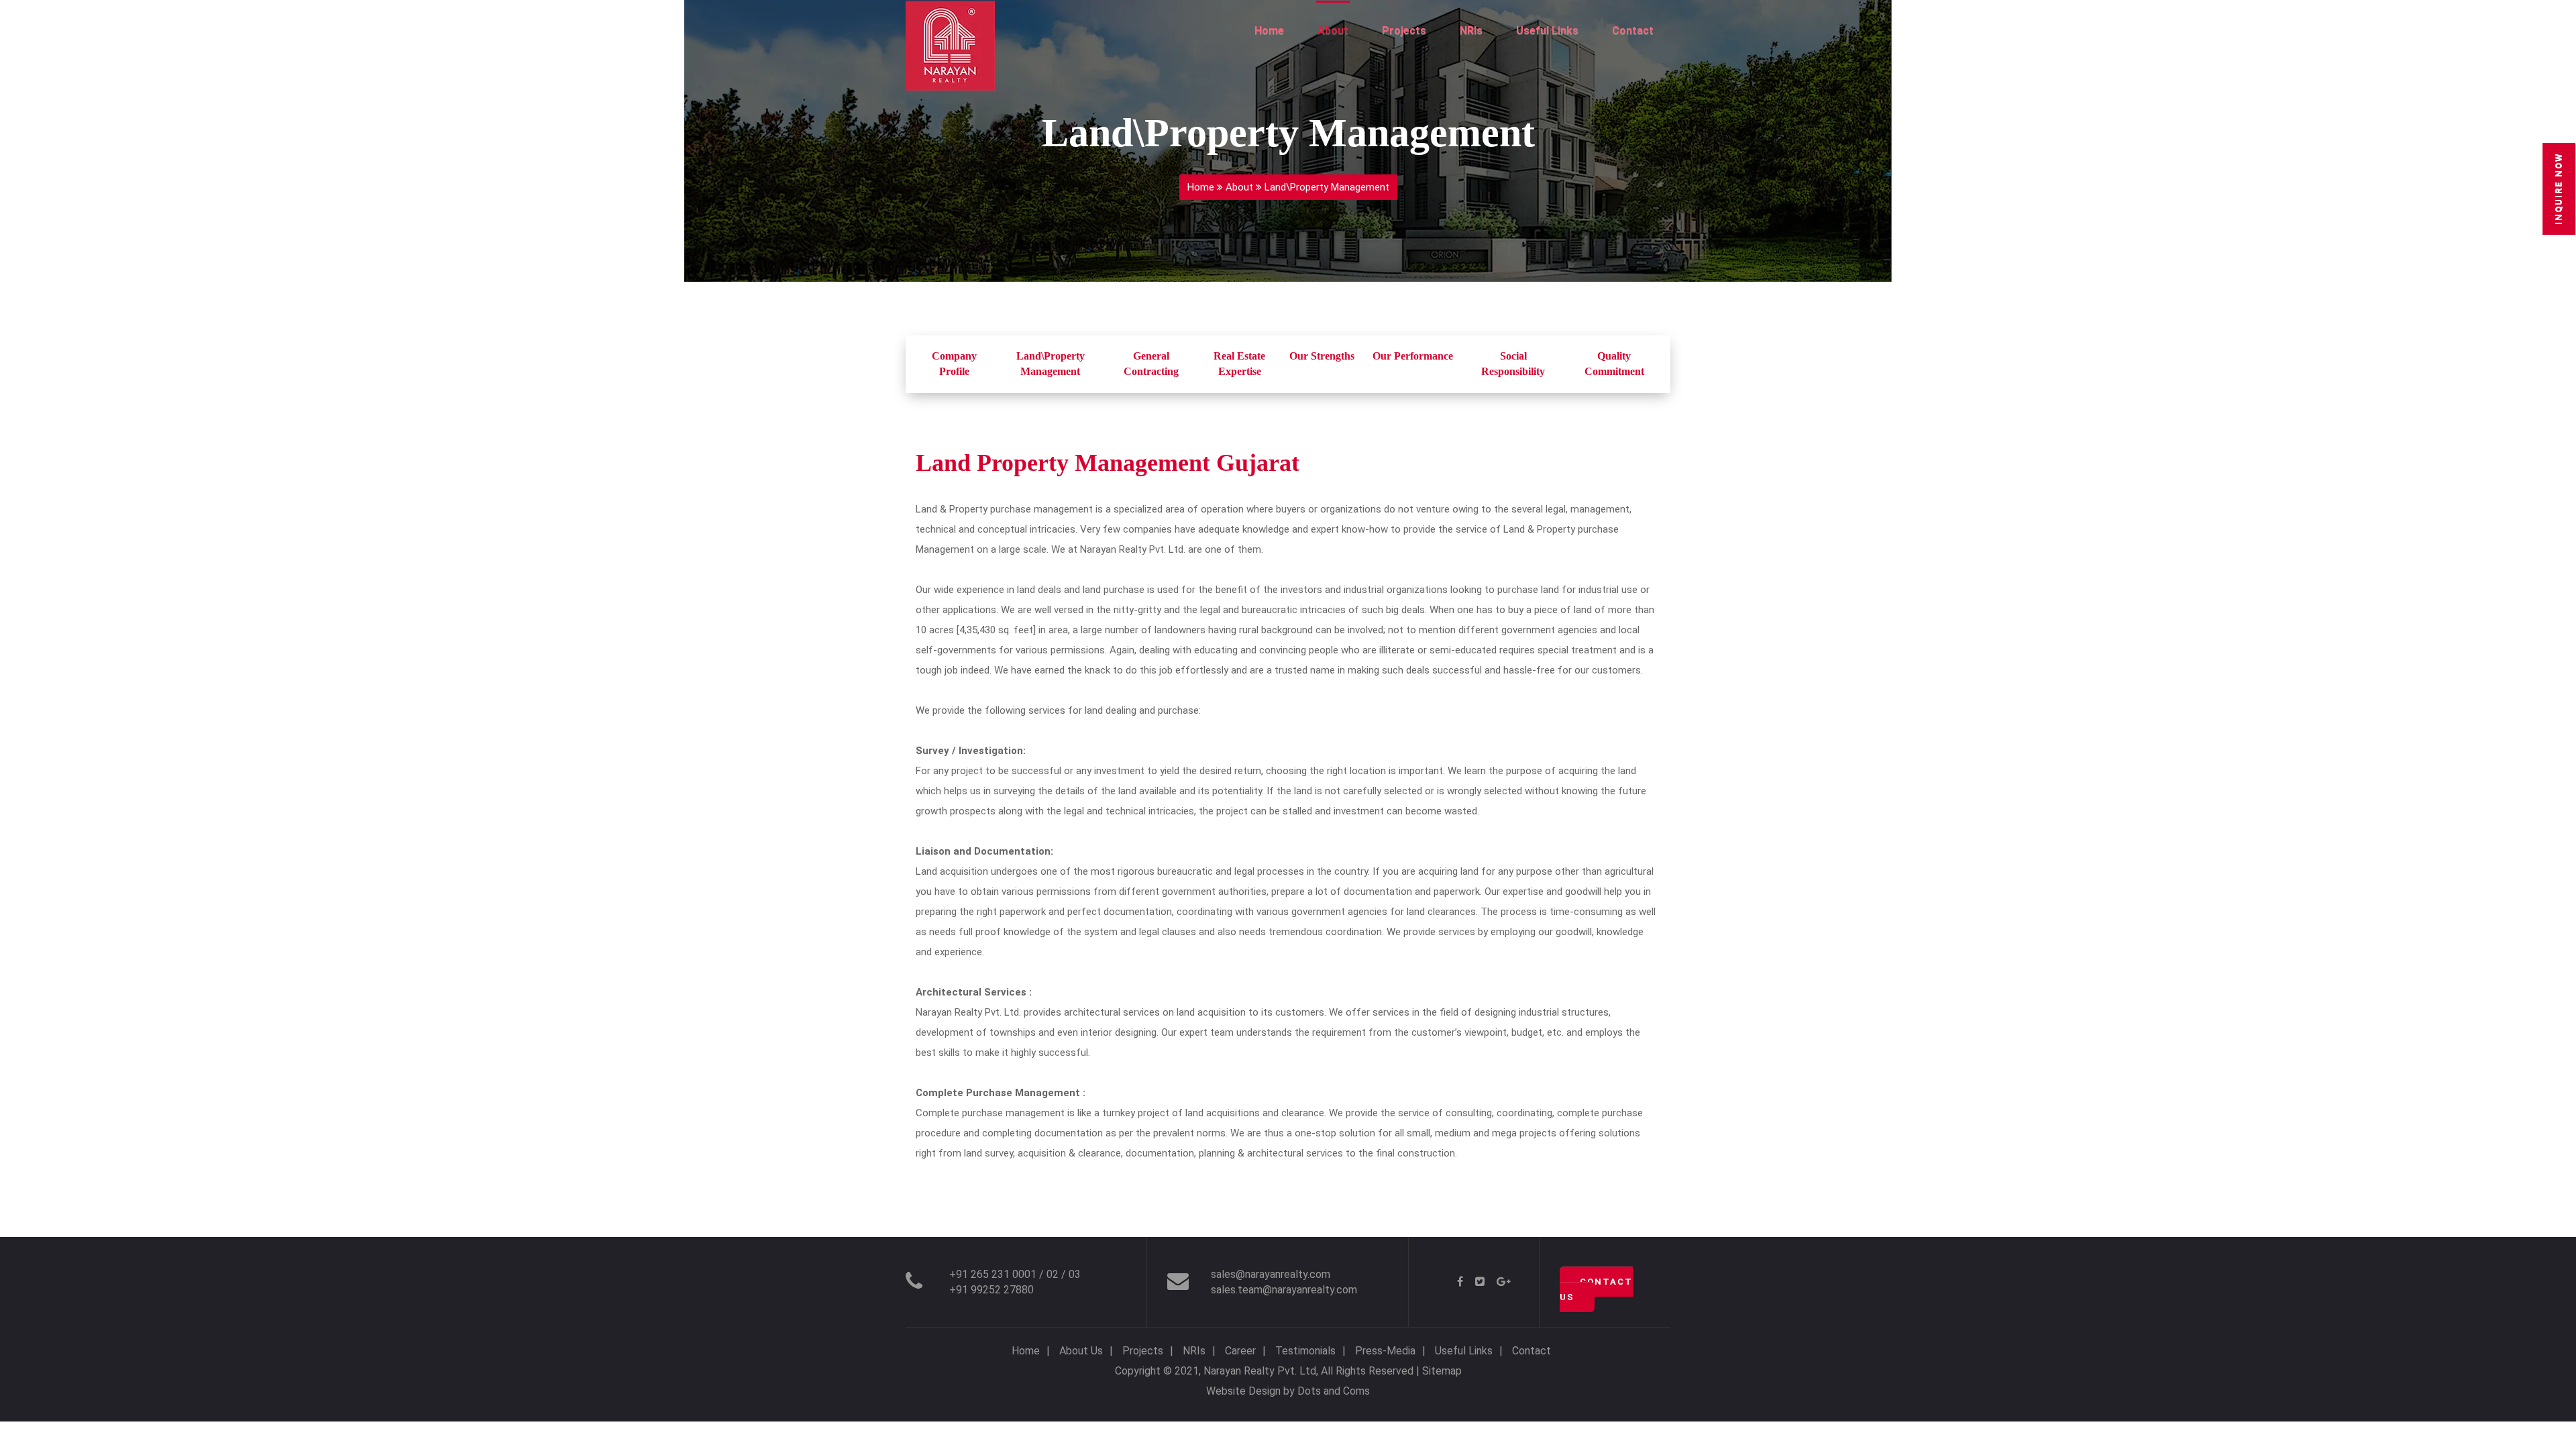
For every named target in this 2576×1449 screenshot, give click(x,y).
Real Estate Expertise (1239, 364)
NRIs (1471, 31)
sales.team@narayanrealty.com (1284, 1290)
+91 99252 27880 (991, 1290)
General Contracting (1151, 364)
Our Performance (1413, 356)
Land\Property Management (1051, 364)
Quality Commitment (1614, 364)
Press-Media (1385, 1351)
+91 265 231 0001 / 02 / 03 (1015, 1274)
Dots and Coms (1334, 1391)
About (1333, 31)
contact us (1596, 1289)
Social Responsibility (1513, 364)
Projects (1404, 31)
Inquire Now (2558, 189)
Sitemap (1442, 1371)
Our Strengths (1322, 356)
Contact (1633, 31)
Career (1240, 1351)
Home (1269, 31)
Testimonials (1305, 1351)
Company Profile (954, 364)
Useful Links (1547, 31)
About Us (1081, 1351)
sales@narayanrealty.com (1271, 1274)
